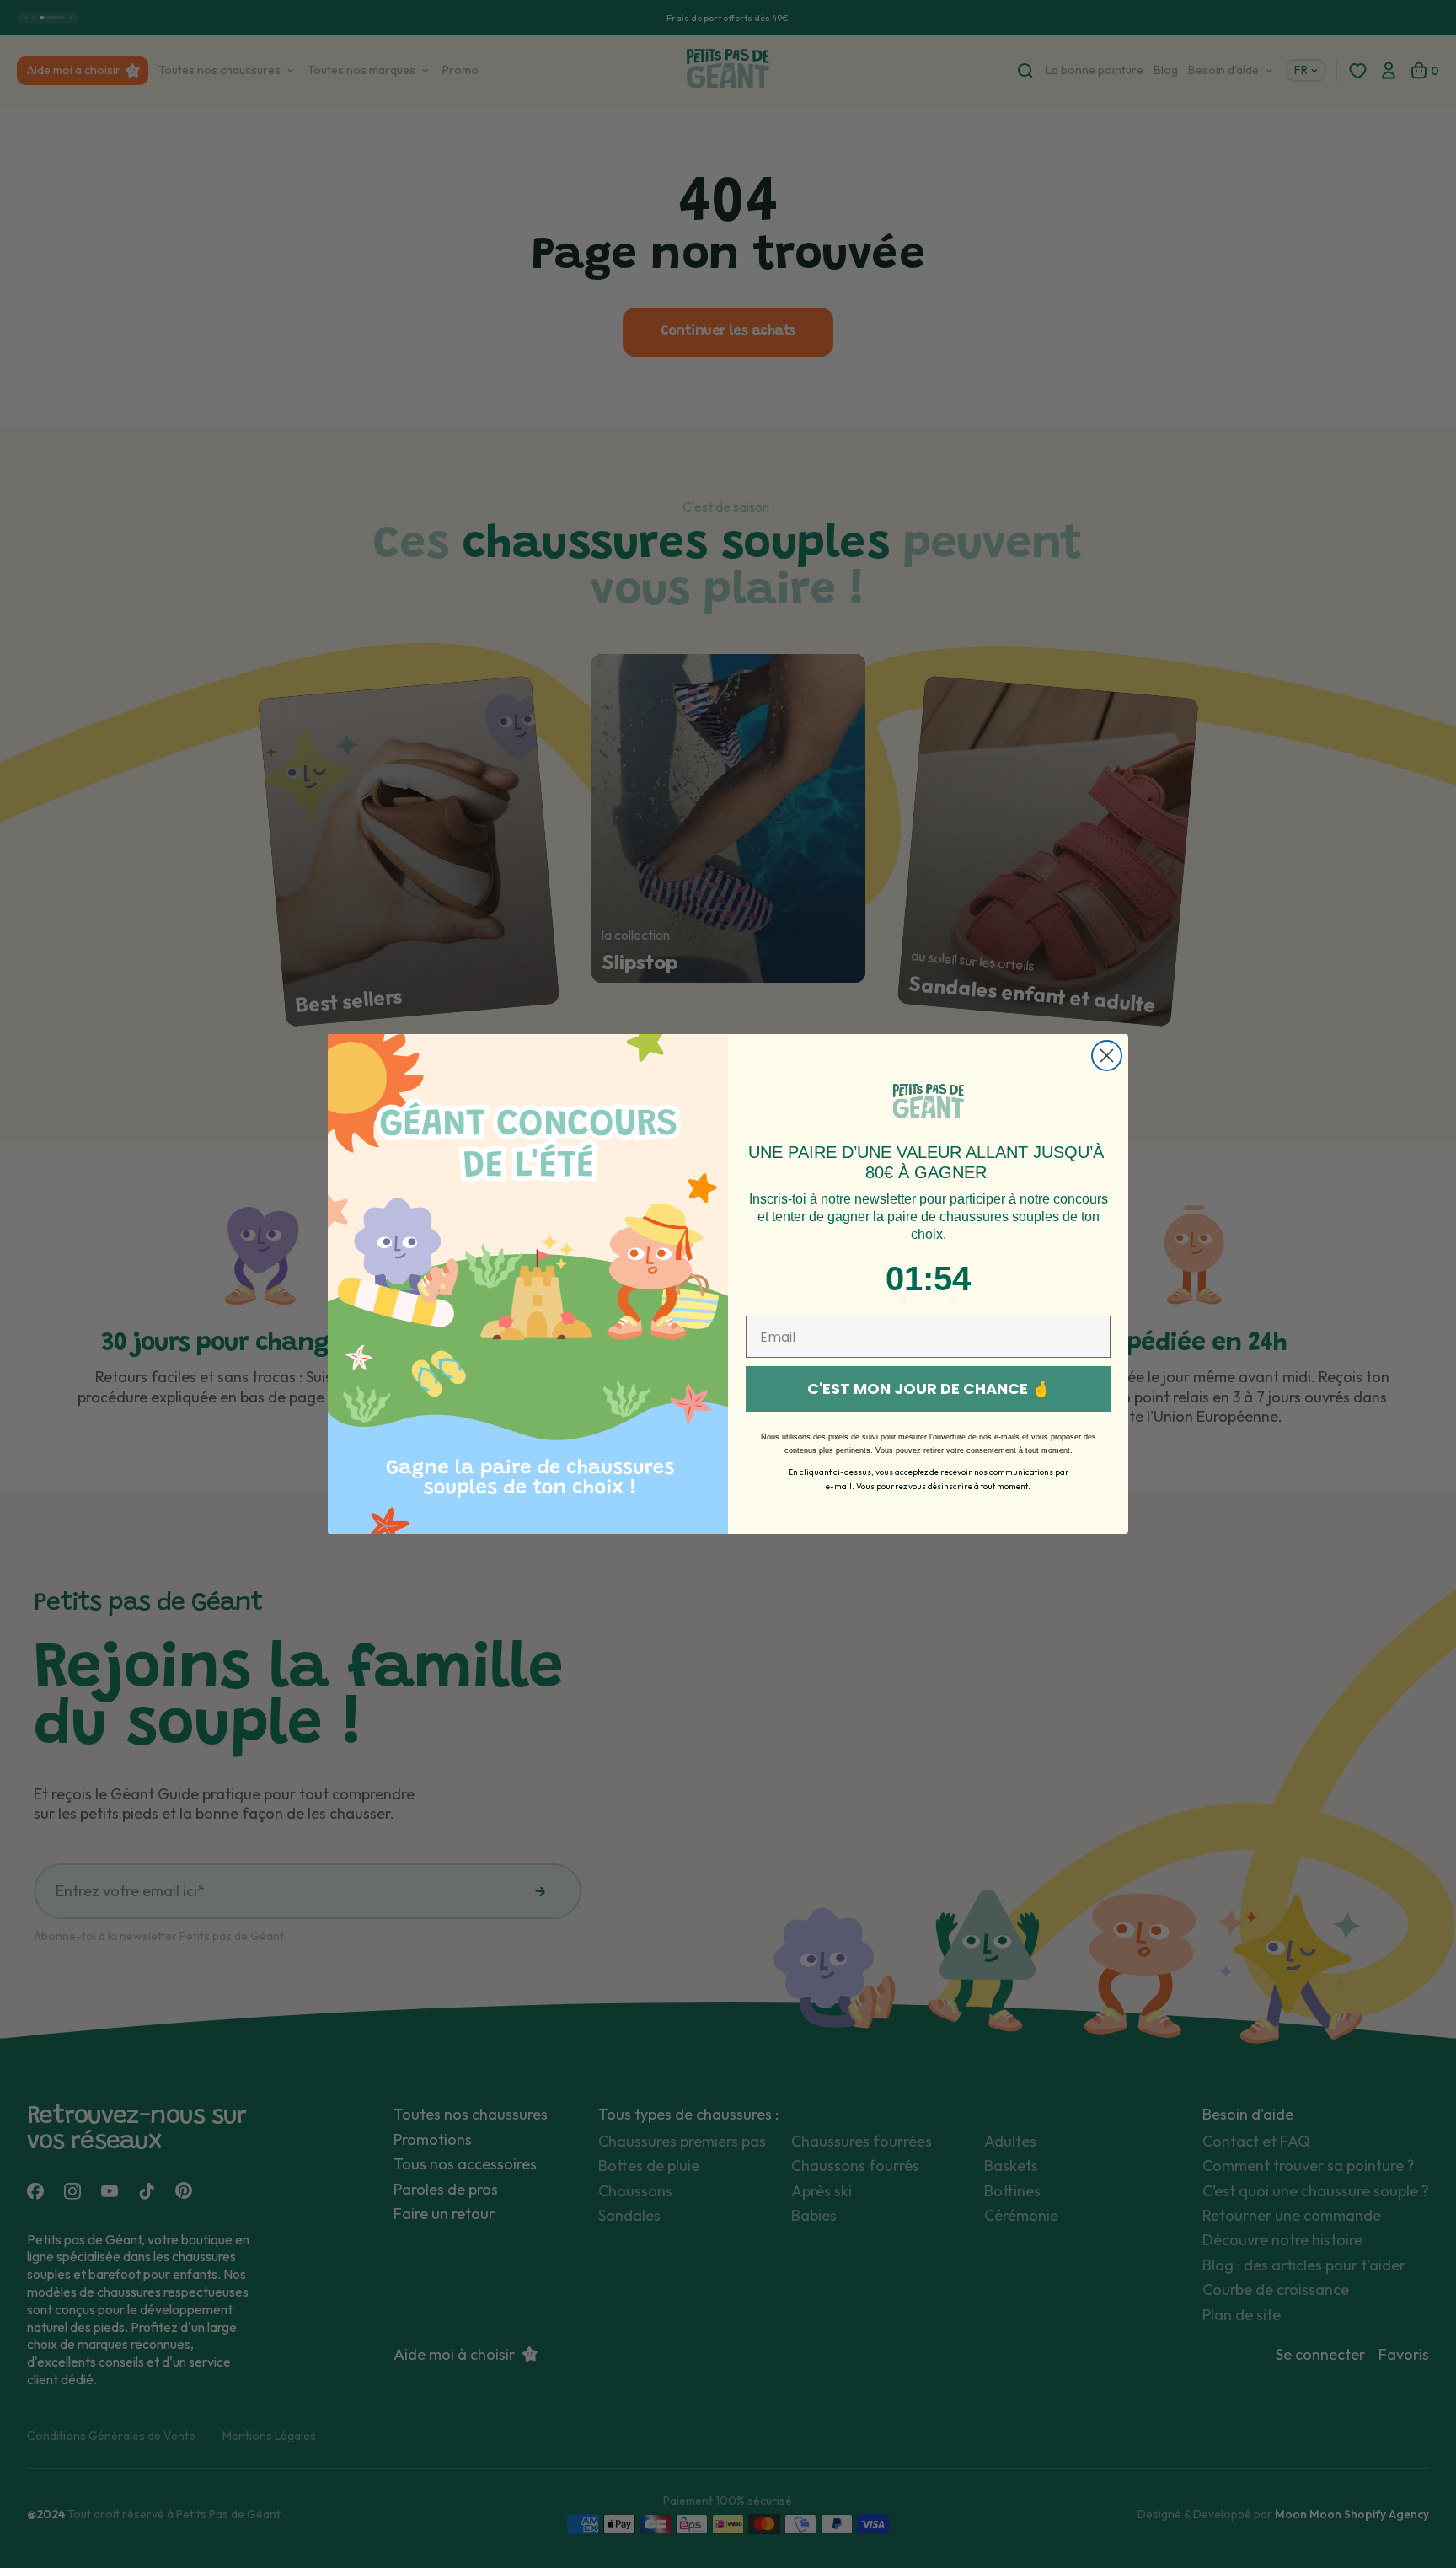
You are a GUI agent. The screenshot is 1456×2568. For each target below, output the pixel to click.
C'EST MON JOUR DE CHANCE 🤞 (929, 1389)
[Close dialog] (1107, 1056)
